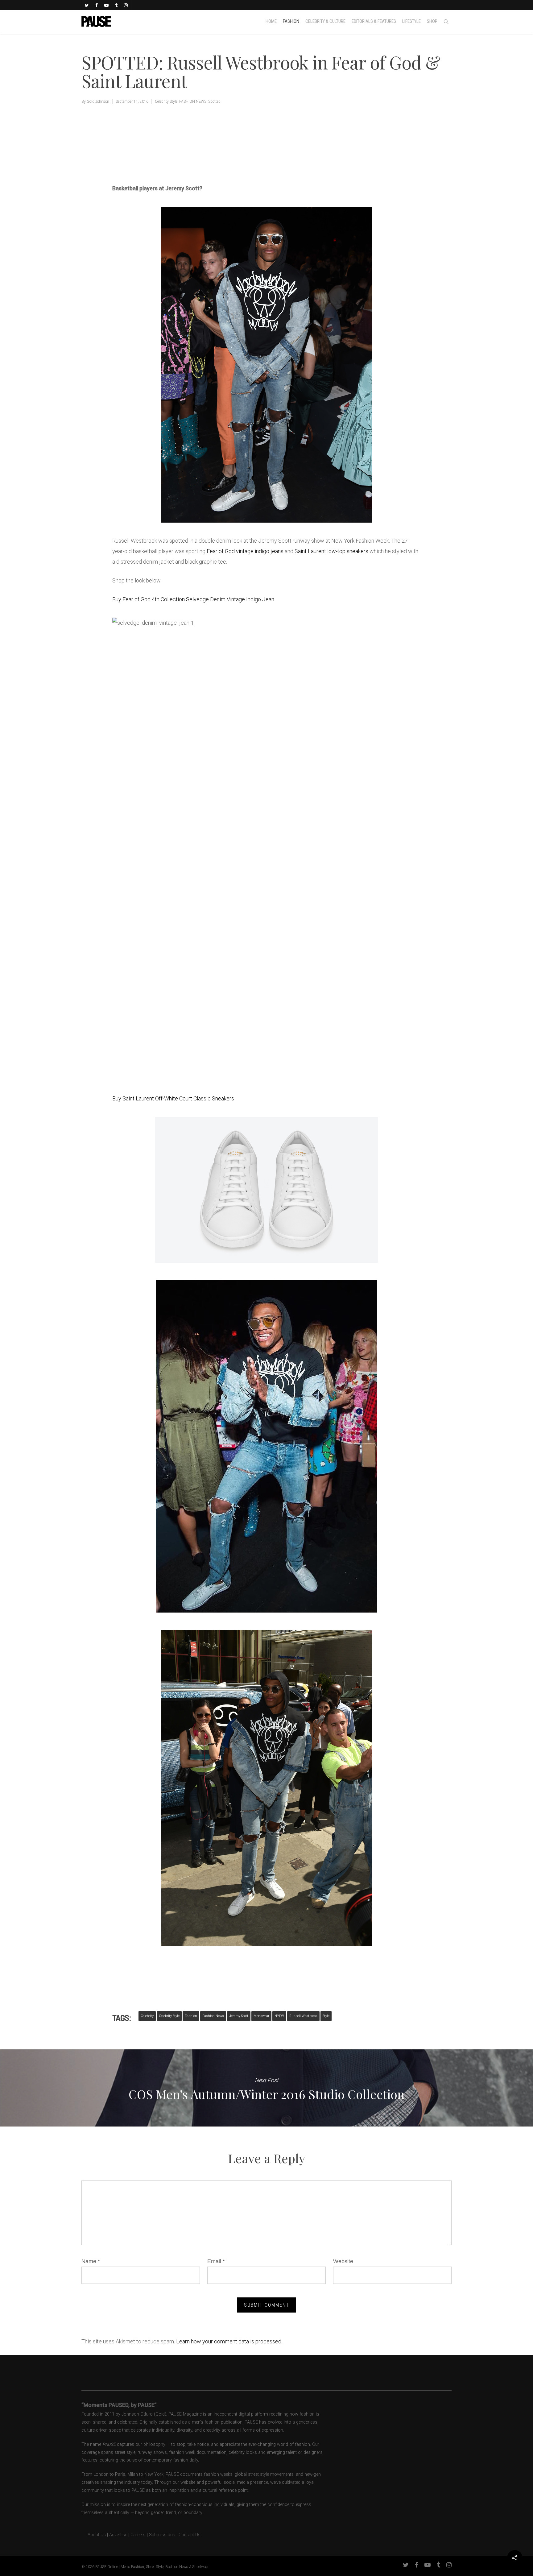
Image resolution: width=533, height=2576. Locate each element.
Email (216, 2261)
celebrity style (169, 2016)
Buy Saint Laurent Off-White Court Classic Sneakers (173, 1098)
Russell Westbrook (303, 2016)
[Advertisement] (184, 162)
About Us (94, 2535)
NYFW (279, 2016)
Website (343, 2261)
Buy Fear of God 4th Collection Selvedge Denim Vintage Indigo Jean (193, 599)
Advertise (118, 2535)
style (326, 2016)
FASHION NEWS (193, 101)
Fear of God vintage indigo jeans (245, 551)
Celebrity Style (166, 101)
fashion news (213, 2016)
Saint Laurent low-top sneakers (331, 551)
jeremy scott (239, 2016)
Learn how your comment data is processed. (229, 2341)
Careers (138, 2535)
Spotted (214, 101)
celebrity (147, 2016)
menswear (261, 2016)
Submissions (162, 2535)
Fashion (191, 2016)
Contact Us (190, 2535)
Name (91, 2261)
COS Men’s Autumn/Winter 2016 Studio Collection (266, 2088)
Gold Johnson (98, 101)
